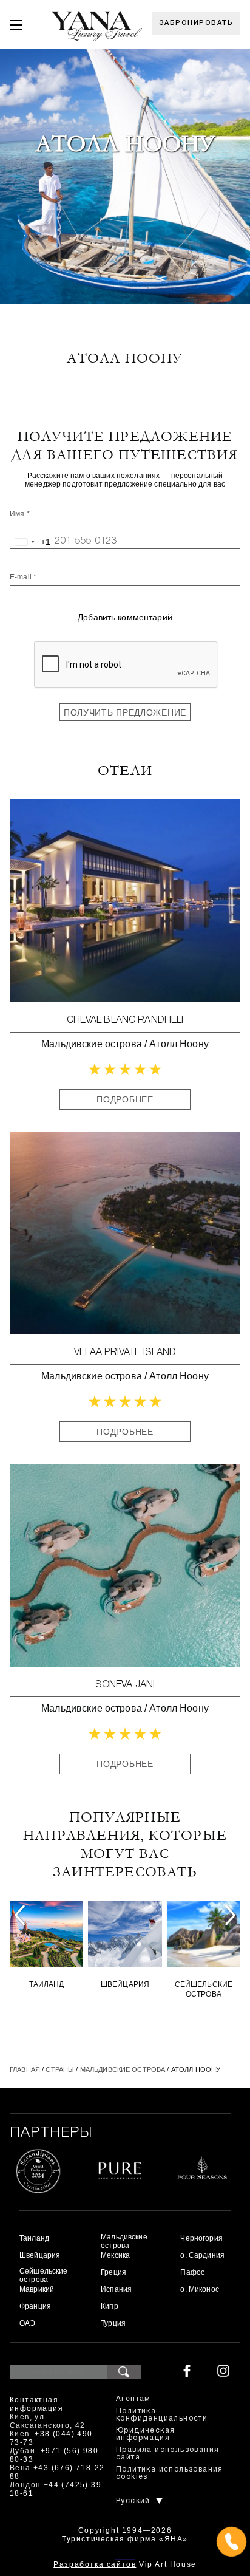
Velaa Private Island (125, 1353)
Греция (113, 2272)
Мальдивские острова (92, 1044)
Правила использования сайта (167, 2454)
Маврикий (37, 2289)
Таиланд (47, 1984)
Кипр (110, 2306)
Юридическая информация (145, 2434)
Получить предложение (125, 712)
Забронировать (196, 23)
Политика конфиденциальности (162, 2415)
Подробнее (125, 1099)
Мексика (115, 2255)
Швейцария (125, 1984)
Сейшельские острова (204, 1989)
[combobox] (30, 542)
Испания (116, 2289)
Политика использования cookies (170, 2473)
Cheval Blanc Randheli (125, 1020)
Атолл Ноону (179, 1044)
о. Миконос (199, 2289)
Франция (35, 2306)
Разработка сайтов (95, 2564)
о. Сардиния (202, 2255)
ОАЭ (27, 2323)
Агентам (133, 2399)
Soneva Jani (125, 1685)
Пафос (192, 2272)
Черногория (201, 2238)
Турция (113, 2323)
